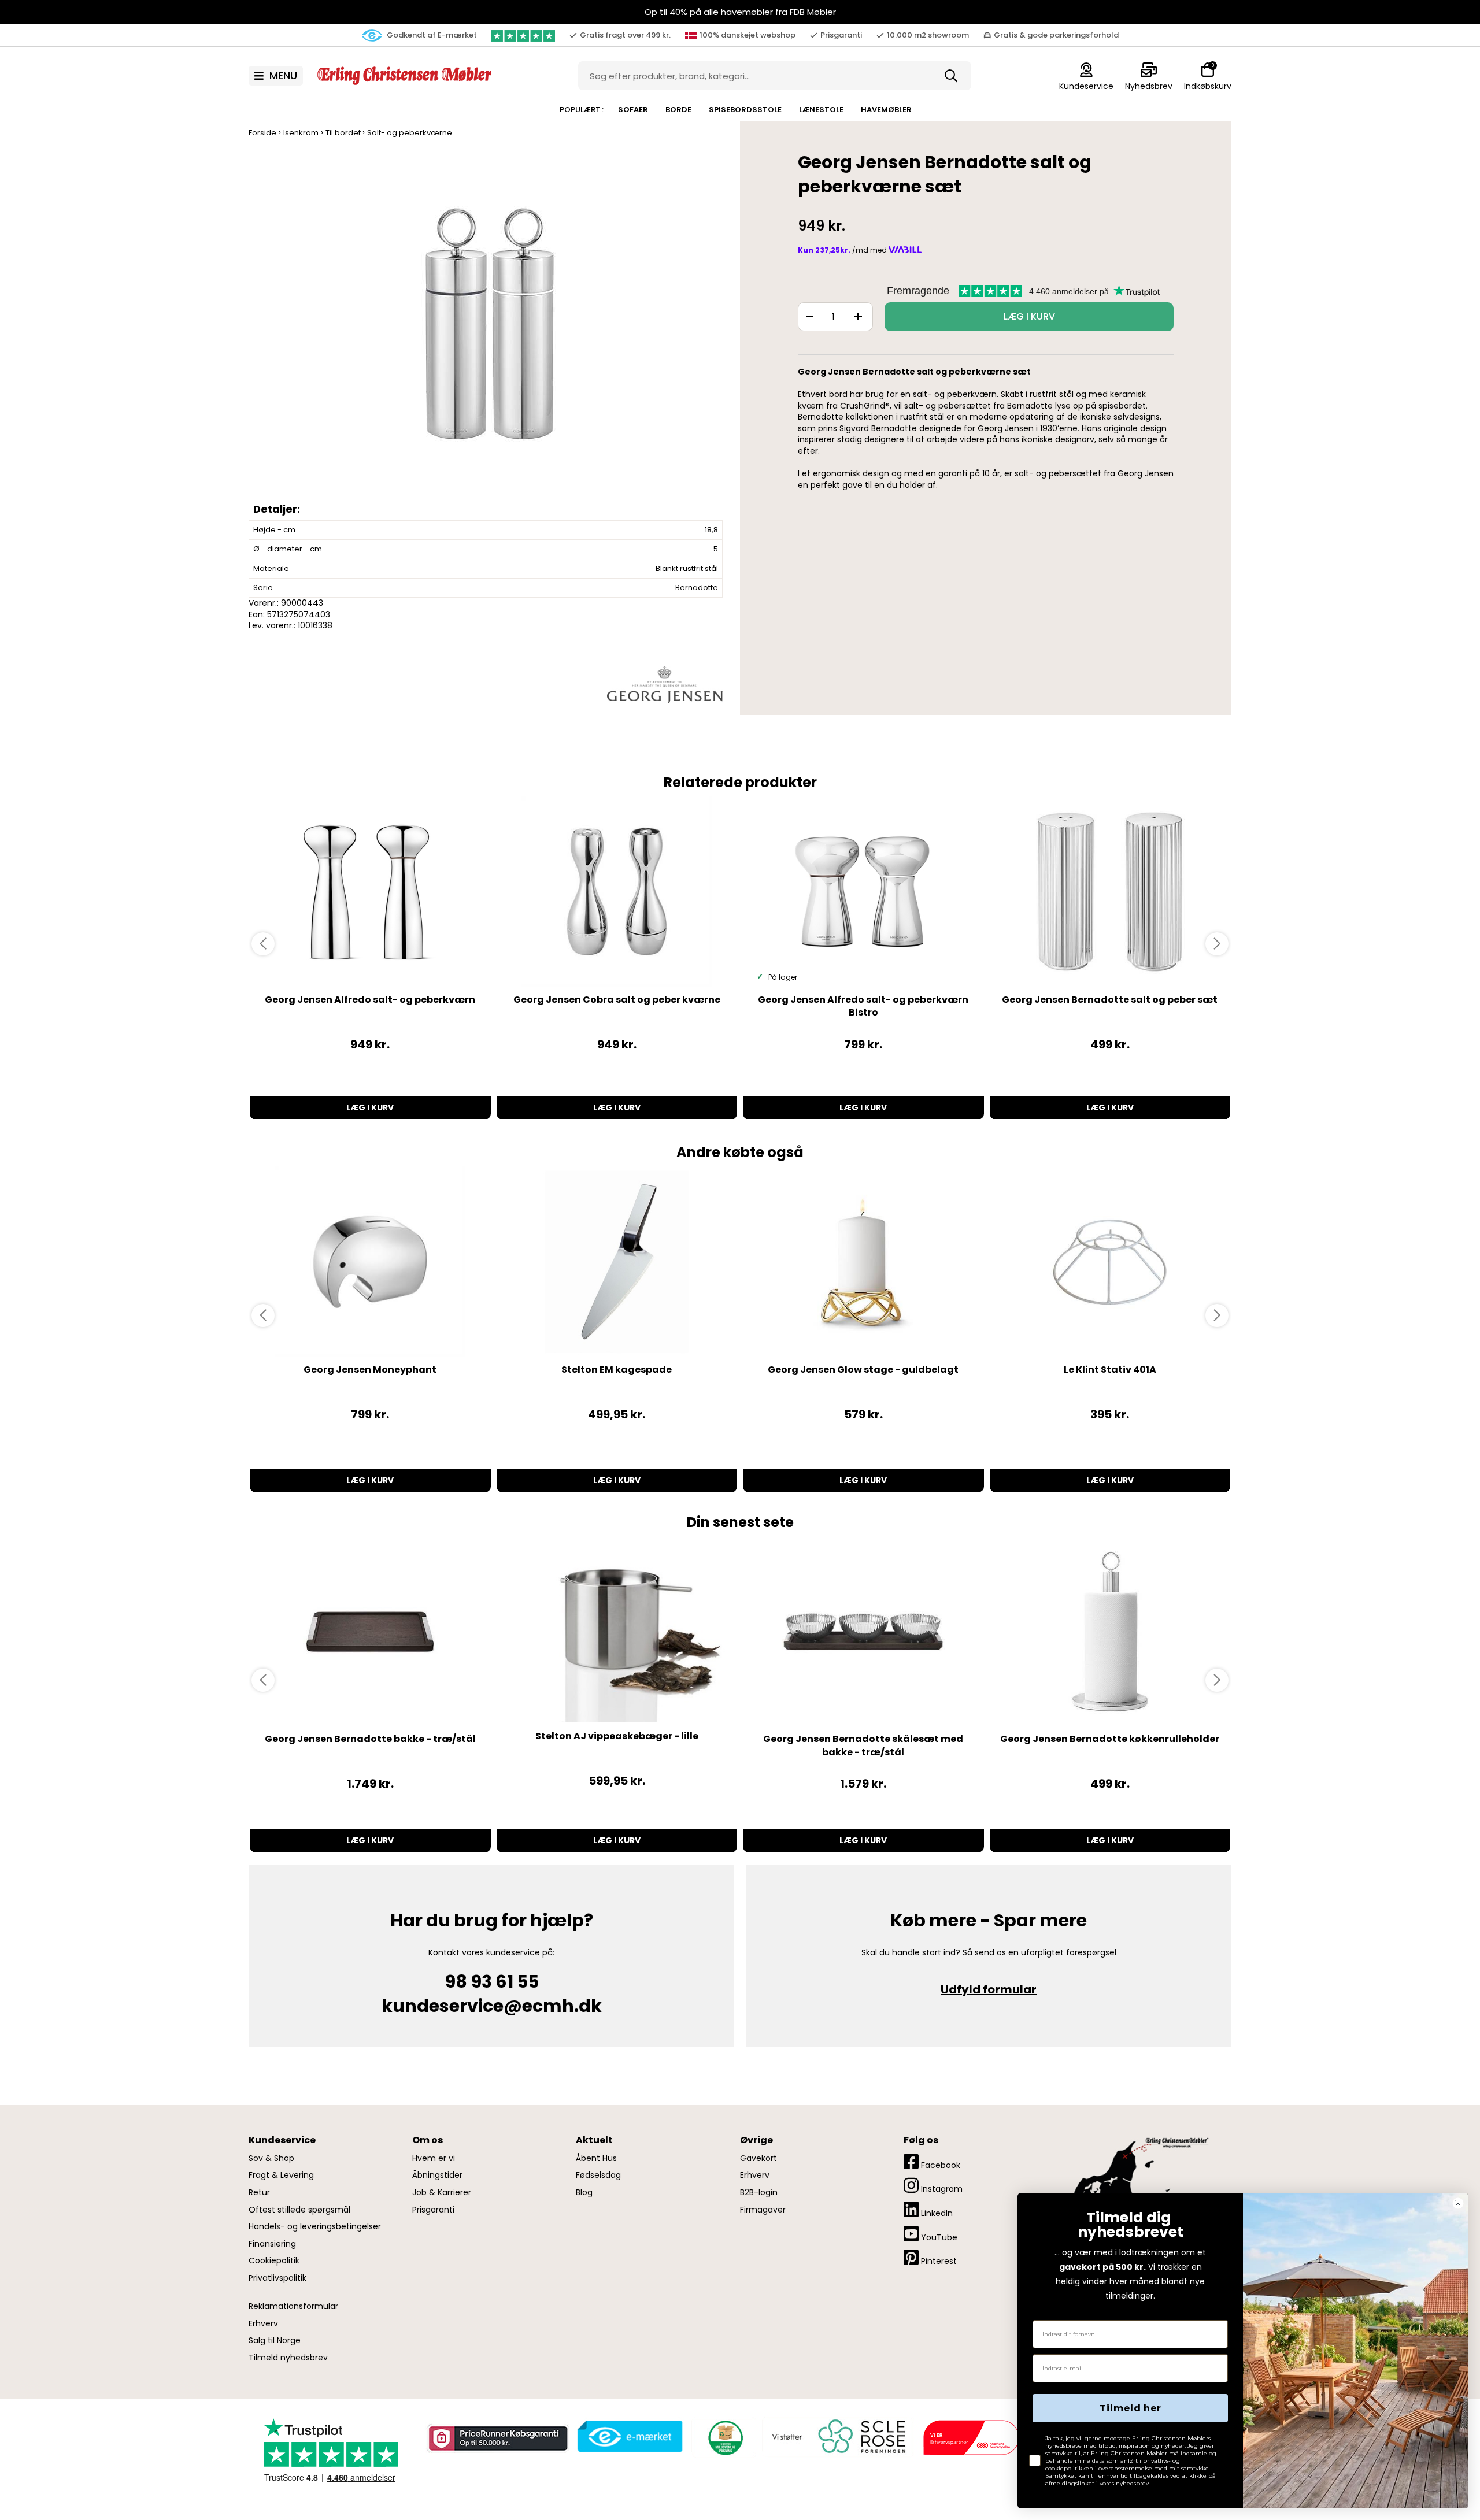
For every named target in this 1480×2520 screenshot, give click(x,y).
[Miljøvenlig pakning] (724, 2436)
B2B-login (759, 2193)
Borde (678, 110)
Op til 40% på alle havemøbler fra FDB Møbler (740, 12)
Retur (259, 2193)
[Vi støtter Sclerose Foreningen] (837, 2437)
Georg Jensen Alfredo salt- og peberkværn (370, 1000)
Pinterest (938, 2261)
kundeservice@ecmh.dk (492, 2006)
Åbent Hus (596, 2158)
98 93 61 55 (492, 1982)
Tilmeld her (1131, 2408)
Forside (262, 133)
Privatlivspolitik (277, 2278)
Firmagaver (763, 2210)
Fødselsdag (598, 2175)
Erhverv (263, 2324)
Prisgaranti (433, 2210)
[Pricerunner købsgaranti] (497, 2438)
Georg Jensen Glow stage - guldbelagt (863, 1370)
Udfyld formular (989, 1989)
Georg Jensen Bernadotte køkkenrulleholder (1110, 1739)
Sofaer (633, 110)
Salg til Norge (275, 2341)
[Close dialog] (1458, 2203)
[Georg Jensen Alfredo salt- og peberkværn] (370, 892)
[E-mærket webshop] (630, 2436)
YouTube (938, 2237)
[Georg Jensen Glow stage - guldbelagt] (863, 1262)
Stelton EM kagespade (617, 1370)
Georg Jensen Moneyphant (370, 1370)
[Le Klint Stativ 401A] (1110, 1262)
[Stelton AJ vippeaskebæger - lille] (617, 1632)
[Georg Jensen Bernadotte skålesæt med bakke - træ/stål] (863, 1632)
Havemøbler (886, 110)
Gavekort (758, 2158)
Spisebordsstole (745, 110)
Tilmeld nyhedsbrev (288, 2358)
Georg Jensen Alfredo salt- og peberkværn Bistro (863, 1006)
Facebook (939, 2165)
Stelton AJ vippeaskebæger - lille (617, 1736)
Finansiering (272, 2244)
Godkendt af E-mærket (431, 35)
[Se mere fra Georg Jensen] (665, 684)
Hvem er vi (434, 2158)
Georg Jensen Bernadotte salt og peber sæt (1110, 1000)
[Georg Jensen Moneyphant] (370, 1262)
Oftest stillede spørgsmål (299, 2210)
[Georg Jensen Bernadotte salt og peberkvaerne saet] (489, 335)
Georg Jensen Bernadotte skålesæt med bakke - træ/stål (863, 1745)
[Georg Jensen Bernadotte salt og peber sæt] (1110, 892)
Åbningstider (437, 2175)
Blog (584, 2193)
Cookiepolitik (274, 2261)
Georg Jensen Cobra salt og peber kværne (617, 1000)
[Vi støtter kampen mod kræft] (971, 2437)
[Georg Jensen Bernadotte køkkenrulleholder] (1110, 1632)
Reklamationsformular (293, 2306)
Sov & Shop (271, 2158)
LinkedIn (936, 2213)
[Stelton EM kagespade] (617, 1262)
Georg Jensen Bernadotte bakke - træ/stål (370, 1739)
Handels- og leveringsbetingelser (315, 2227)
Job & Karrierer (442, 2193)
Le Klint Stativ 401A (1110, 1370)
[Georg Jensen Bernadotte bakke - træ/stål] (370, 1632)
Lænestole (821, 110)
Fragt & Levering (281, 2175)
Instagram (941, 2189)
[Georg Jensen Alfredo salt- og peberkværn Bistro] (863, 892)
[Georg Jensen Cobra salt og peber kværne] (617, 892)
